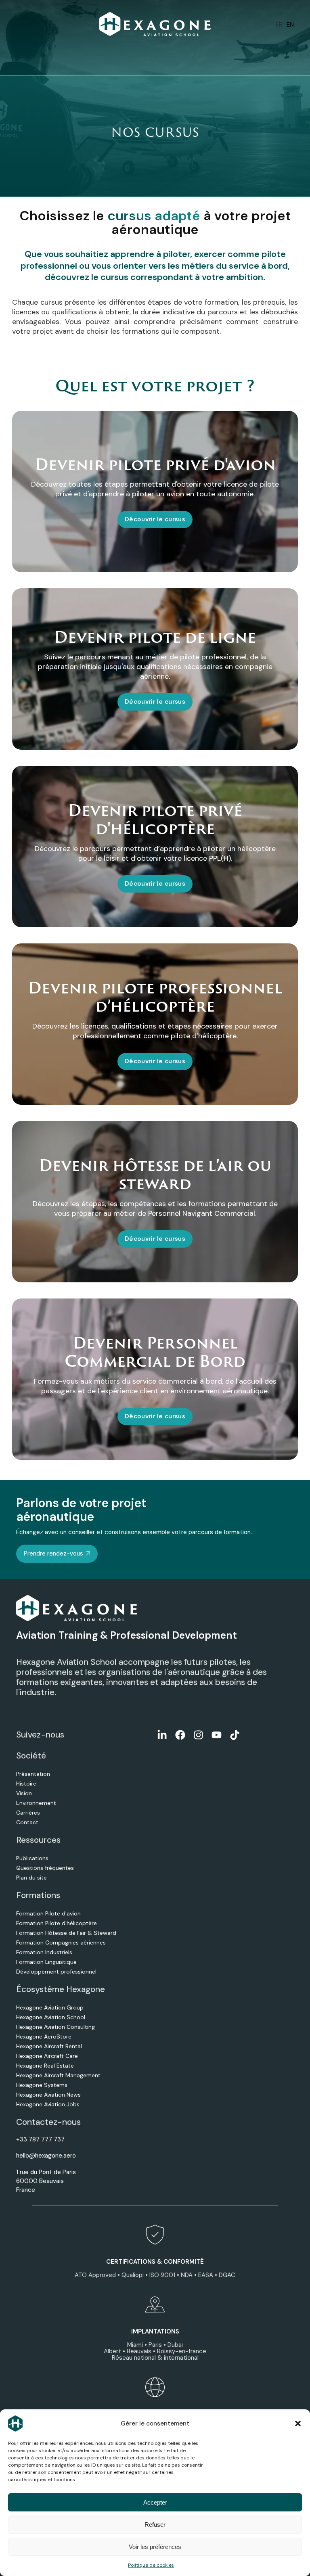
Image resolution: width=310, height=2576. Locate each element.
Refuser (155, 2525)
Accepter (155, 2502)
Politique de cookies (151, 2565)
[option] (290, 25)
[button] (298, 2423)
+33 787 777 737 (40, 2139)
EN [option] (290, 25)
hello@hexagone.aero (46, 2156)
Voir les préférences (155, 2547)
